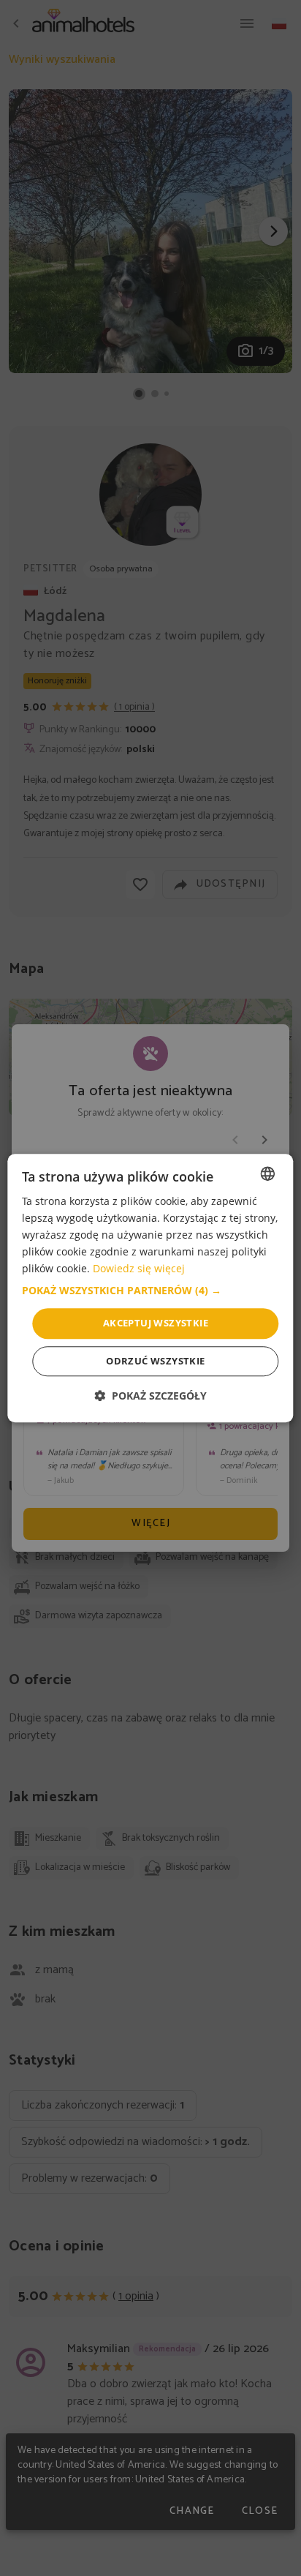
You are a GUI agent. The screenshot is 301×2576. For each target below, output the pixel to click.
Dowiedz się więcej (139, 1269)
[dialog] (150, 1288)
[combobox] (268, 1174)
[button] (150, 1291)
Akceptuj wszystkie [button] (156, 1323)
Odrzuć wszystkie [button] (155, 1361)
